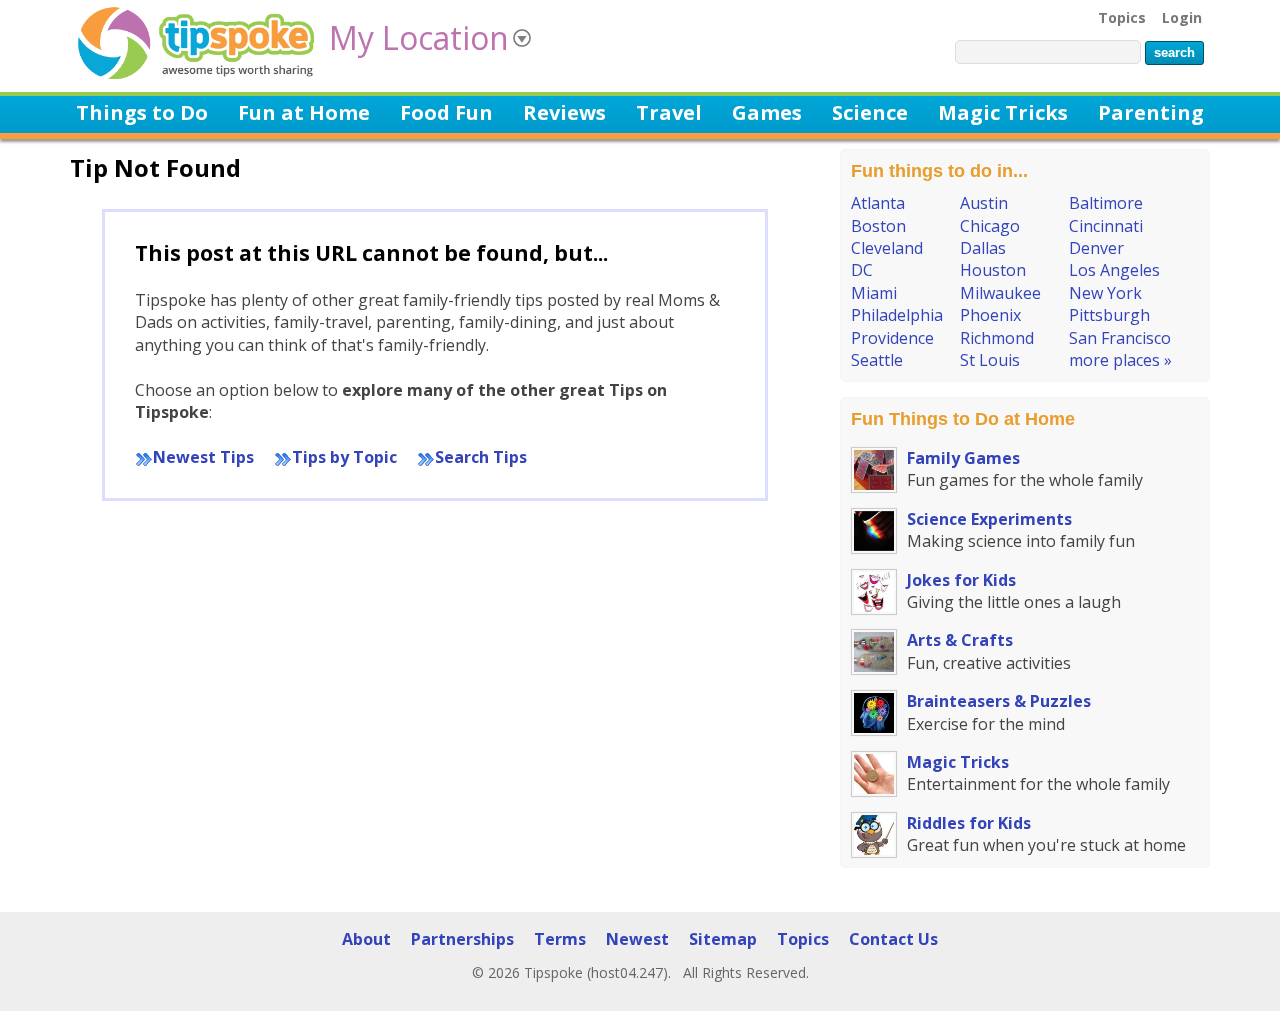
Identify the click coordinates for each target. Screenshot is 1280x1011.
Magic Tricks (1003, 113)
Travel (669, 113)
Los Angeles (1114, 270)
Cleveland (887, 248)
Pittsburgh (1109, 315)
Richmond (997, 338)
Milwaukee (1000, 293)
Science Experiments (989, 519)
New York (1105, 293)
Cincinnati (1106, 226)
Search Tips (481, 457)
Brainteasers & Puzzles (999, 701)
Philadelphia (897, 315)
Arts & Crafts (960, 640)
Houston (993, 270)
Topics (1122, 17)
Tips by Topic (344, 457)
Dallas (983, 248)
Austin (984, 203)
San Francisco (1120, 338)
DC (862, 270)
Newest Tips (203, 457)
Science (870, 113)
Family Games (963, 458)
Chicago (990, 226)
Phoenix (990, 315)
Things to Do (142, 113)
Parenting (1151, 113)
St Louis (990, 360)
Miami (874, 293)
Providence (892, 338)
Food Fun (446, 113)
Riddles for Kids (969, 823)
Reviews (564, 113)
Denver (1096, 248)
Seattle (877, 360)
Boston (878, 226)
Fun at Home (304, 113)
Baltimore (1106, 203)
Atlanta (878, 203)
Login (1182, 17)
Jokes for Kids (961, 580)
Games (767, 113)
